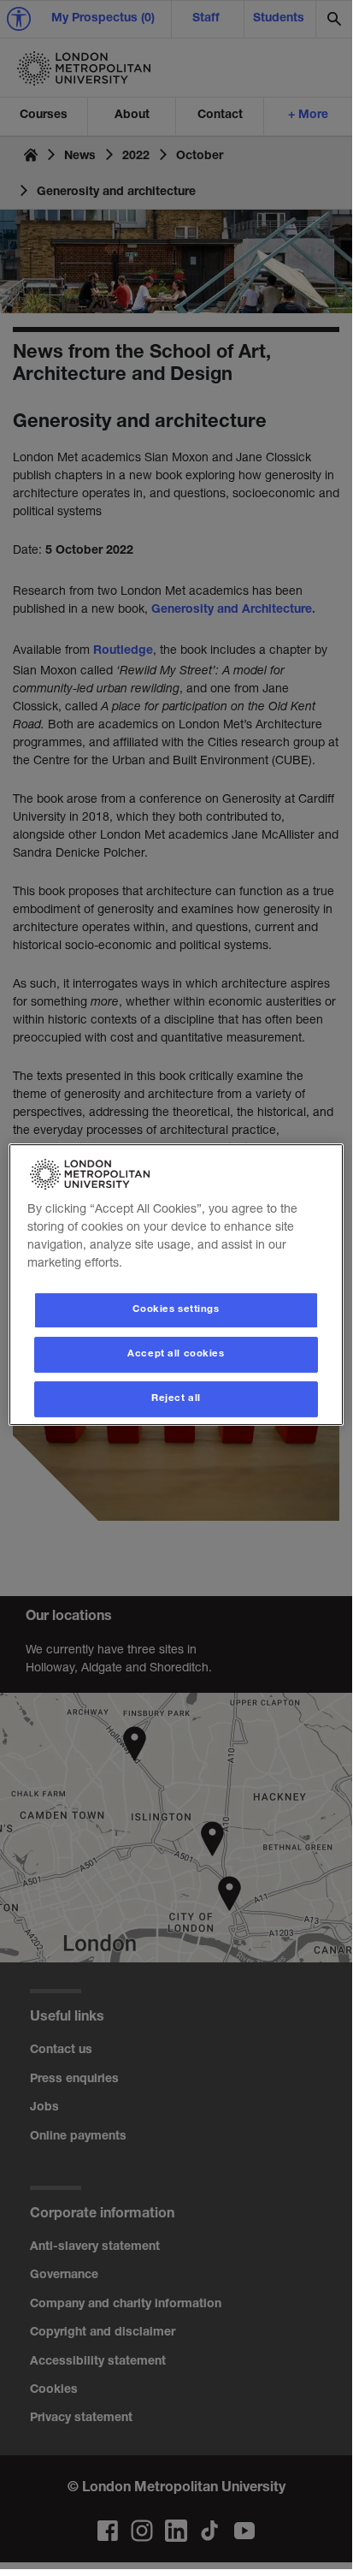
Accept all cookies (176, 1354)
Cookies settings (176, 1310)
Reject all (176, 1399)
